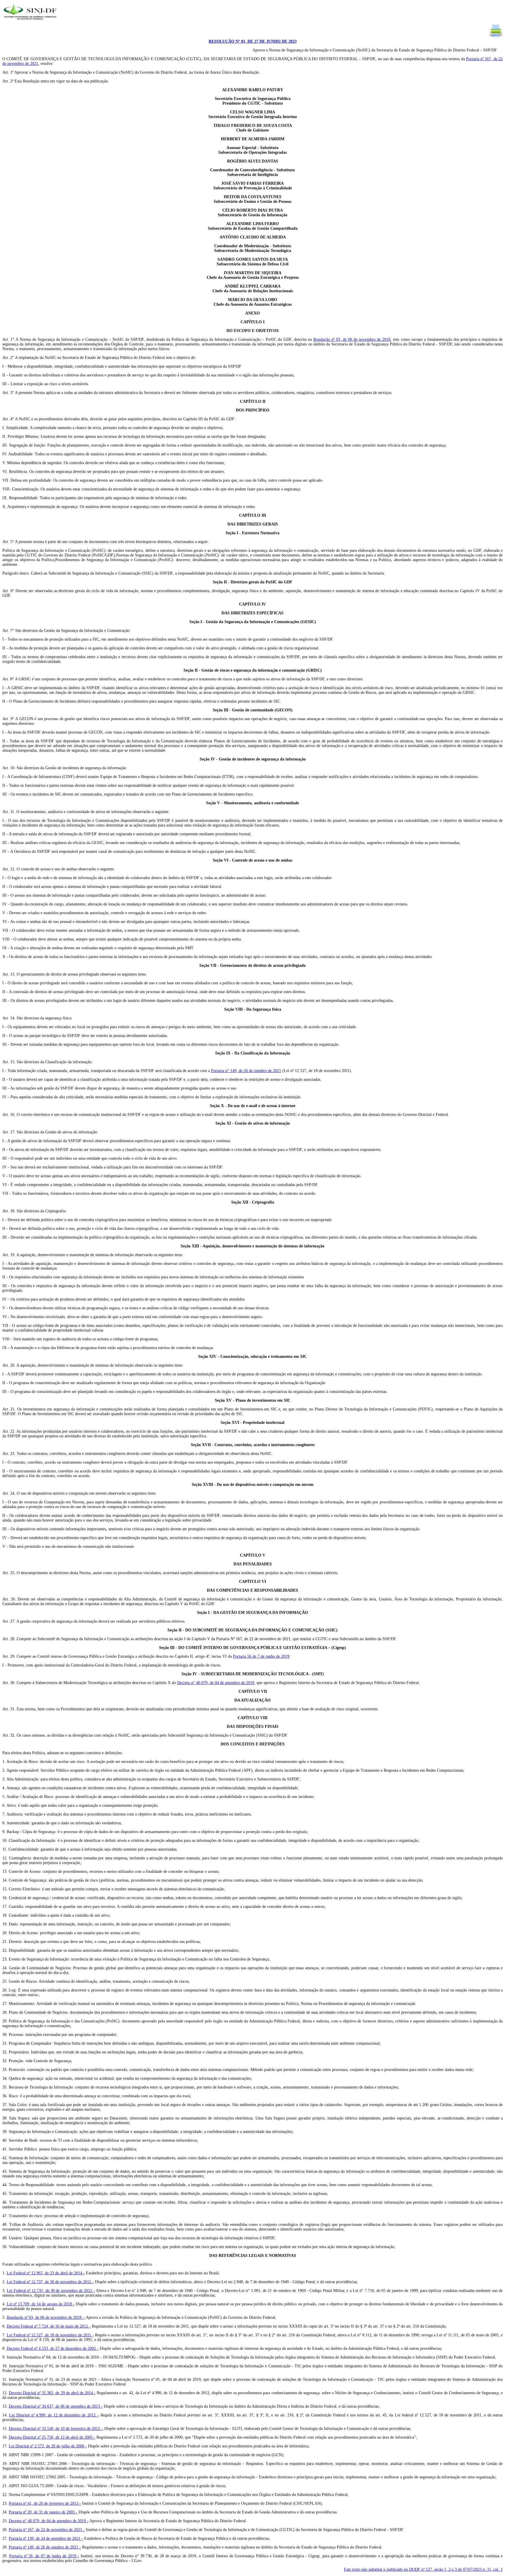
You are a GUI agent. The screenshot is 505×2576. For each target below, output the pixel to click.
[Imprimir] (496, 37)
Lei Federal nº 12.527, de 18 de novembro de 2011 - (50, 2335)
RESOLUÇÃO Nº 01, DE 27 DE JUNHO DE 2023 (253, 41)
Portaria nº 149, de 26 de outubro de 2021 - (45, 2547)
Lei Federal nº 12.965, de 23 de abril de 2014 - (46, 2273)
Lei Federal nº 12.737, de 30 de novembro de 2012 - (50, 2282)
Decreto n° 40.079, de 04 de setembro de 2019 (216, 1683)
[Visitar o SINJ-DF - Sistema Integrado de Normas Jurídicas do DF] (31, 21)
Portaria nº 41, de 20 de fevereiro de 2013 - (45, 2503)
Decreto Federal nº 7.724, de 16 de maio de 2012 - (49, 2326)
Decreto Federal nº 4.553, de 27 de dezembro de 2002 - (53, 2348)
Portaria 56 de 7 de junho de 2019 (261, 1656)
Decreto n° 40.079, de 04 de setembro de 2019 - (49, 2521)
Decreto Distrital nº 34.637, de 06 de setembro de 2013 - (56, 2406)
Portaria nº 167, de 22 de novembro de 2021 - (47, 2530)
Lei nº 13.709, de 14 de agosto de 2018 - (41, 2304)
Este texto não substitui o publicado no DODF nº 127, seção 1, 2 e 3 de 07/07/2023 (423, 2569)
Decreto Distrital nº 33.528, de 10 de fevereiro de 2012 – (56, 2429)
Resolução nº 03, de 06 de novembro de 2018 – (46, 2317)
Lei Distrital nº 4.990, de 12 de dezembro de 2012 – (54, 2415)
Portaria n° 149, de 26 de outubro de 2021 (246, 1071)
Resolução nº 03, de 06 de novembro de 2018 (352, 339)
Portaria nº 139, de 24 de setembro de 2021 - (46, 2538)
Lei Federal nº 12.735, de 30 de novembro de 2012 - (51, 2291)
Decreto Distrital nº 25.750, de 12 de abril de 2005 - (52, 2437)
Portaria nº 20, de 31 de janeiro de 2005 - (43, 2512)
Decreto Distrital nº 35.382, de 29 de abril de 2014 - (52, 2393)
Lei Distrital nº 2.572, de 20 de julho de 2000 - (48, 2446)
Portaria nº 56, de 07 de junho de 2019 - (44, 2556)
